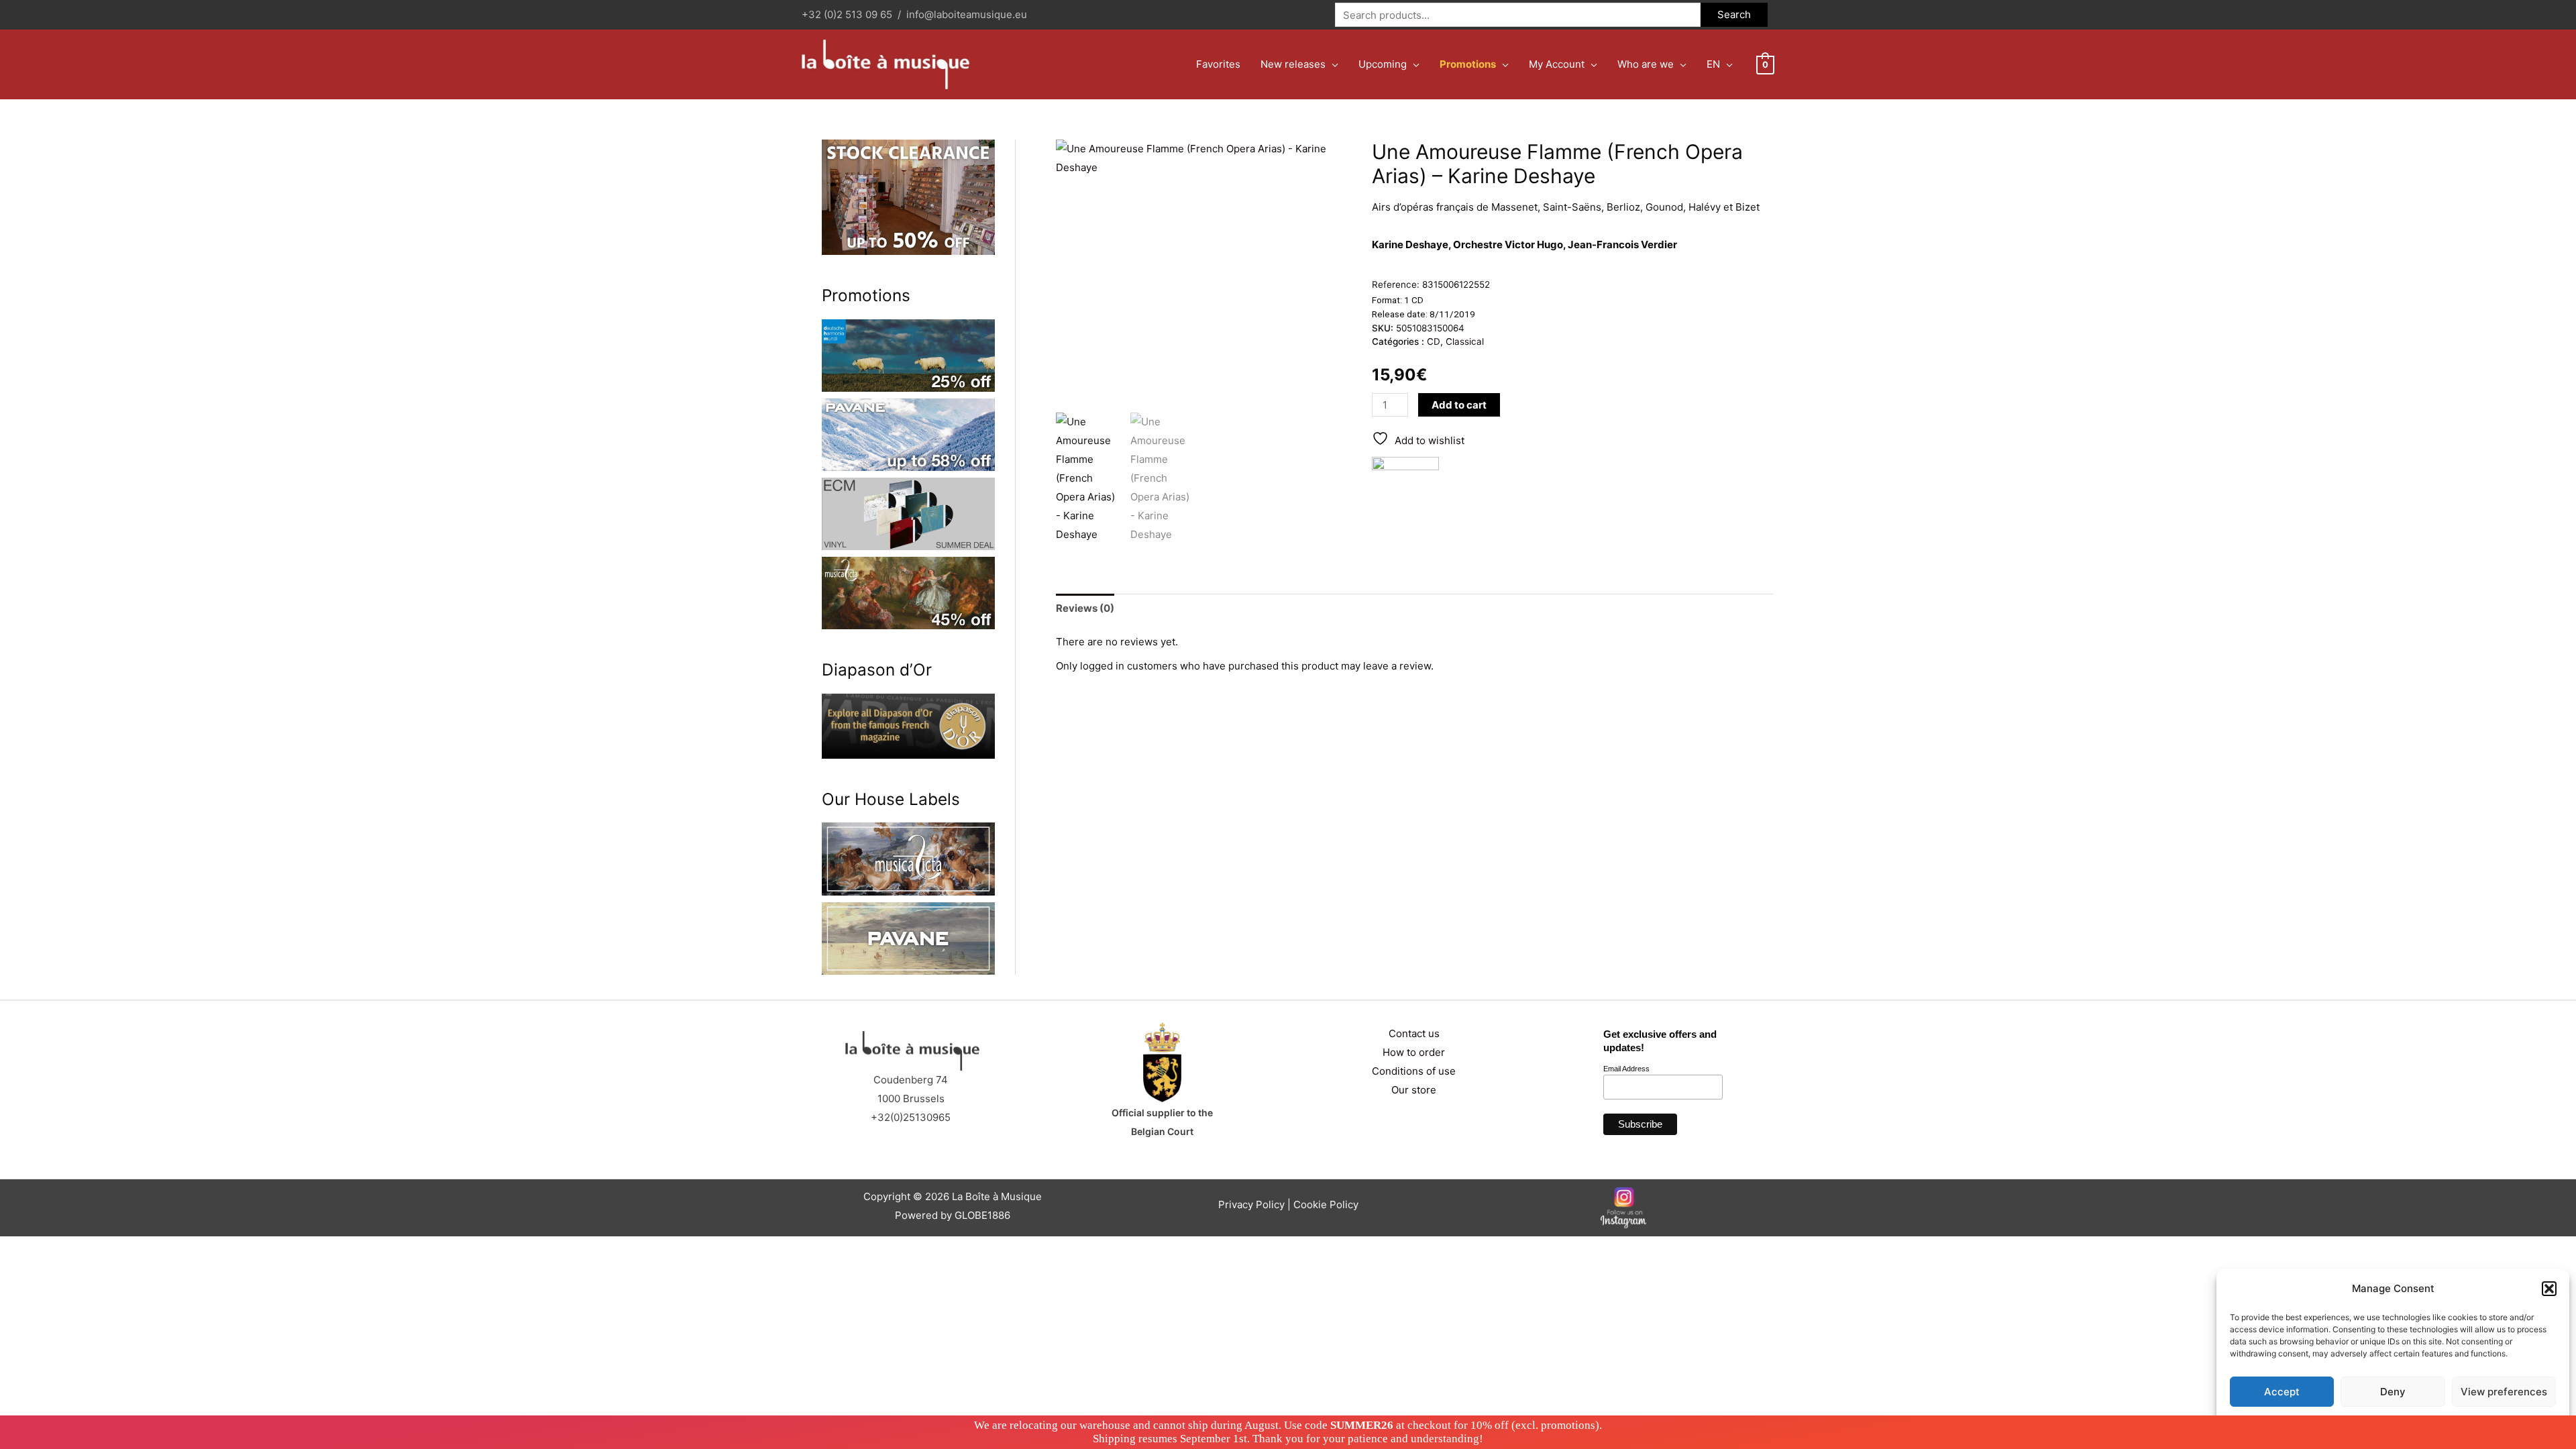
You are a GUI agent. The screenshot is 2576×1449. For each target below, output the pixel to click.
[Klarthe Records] (1405, 490)
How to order (1414, 1052)
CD (1434, 341)
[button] (2549, 1289)
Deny (2393, 1392)
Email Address (1626, 1069)
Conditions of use (1414, 1071)
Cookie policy (2359, 1423)
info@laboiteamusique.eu (967, 14)
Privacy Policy (2419, 1423)
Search (1734, 14)
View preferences (2504, 1392)
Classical (1465, 341)
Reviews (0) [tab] (1085, 608)
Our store (1414, 1090)
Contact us (1414, 1033)
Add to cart (1459, 405)
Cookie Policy (1326, 1204)
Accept (2282, 1392)
